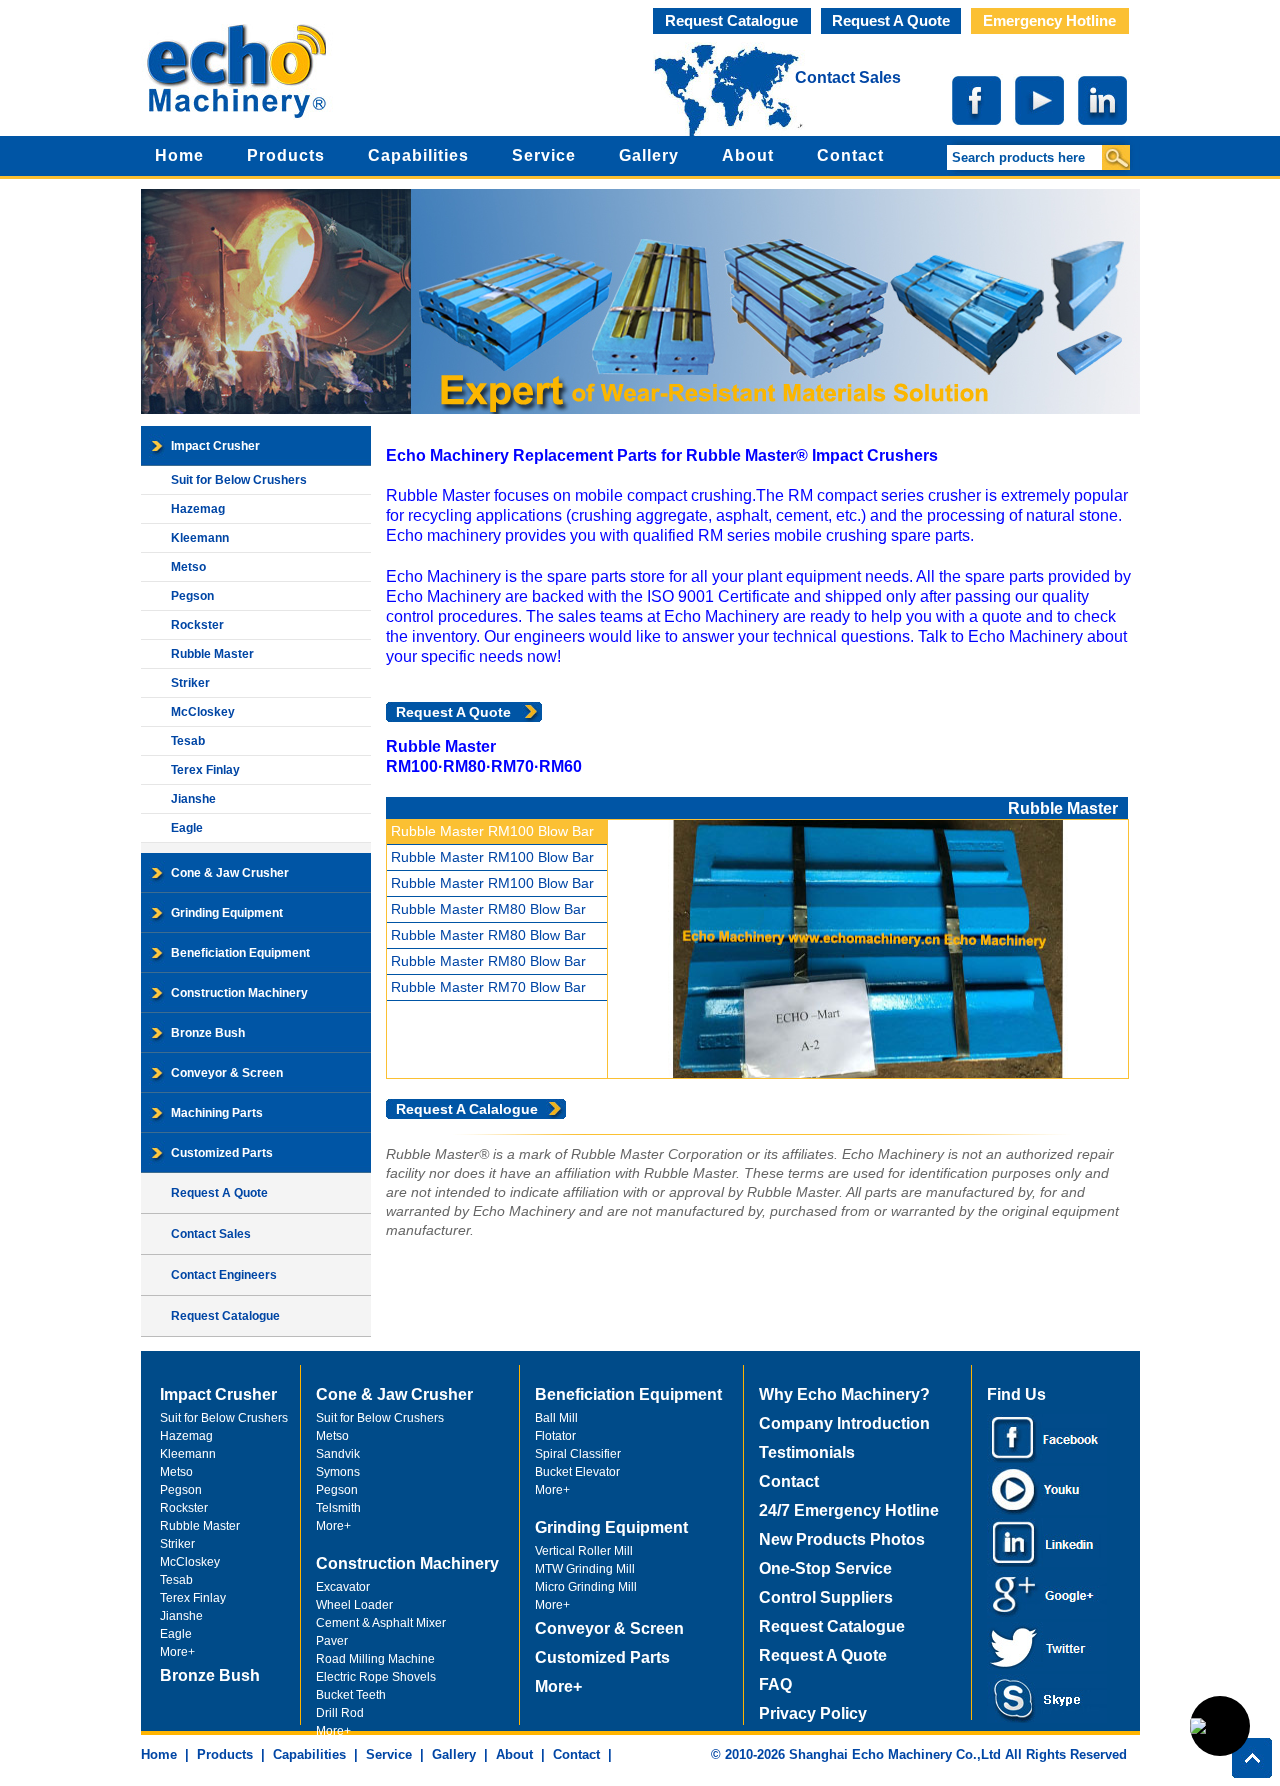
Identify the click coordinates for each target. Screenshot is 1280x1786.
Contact (850, 155)
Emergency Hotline (1049, 20)
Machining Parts (217, 1113)
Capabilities (418, 155)
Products (286, 155)
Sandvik (338, 1454)
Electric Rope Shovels (376, 1677)
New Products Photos (842, 1539)
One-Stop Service (825, 1568)
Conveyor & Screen (227, 1073)
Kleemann (200, 538)
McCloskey (203, 712)
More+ (177, 1652)
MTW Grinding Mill (585, 1569)
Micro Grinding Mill (586, 1587)
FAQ (775, 1684)
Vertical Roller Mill (584, 1551)
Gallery (649, 155)
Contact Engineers (224, 1275)
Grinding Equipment (227, 913)
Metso (188, 567)
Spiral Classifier (578, 1454)
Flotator (555, 1436)
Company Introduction (844, 1423)
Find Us (1016, 1394)
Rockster (197, 625)
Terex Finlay (205, 770)
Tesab (188, 741)
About (748, 155)
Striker (190, 683)
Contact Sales (848, 77)
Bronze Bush (208, 1033)
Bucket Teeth (351, 1695)
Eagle (187, 828)
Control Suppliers (826, 1597)
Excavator (343, 1587)
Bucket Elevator (577, 1472)
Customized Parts (222, 1153)
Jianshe (193, 799)
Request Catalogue (731, 20)
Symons (338, 1472)
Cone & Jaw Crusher (230, 873)
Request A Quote (891, 20)
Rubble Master (212, 654)
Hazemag (198, 509)
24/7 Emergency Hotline (849, 1510)
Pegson (192, 596)
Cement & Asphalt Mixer (381, 1623)
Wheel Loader (354, 1605)
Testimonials (807, 1452)
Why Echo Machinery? (844, 1394)
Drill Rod (340, 1713)
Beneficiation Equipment (240, 953)
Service (544, 155)
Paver (332, 1641)
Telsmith (338, 1508)
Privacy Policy (813, 1713)
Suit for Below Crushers (239, 480)
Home (179, 155)
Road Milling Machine (375, 1659)
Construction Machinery (239, 993)
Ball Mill (556, 1418)
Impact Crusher (215, 446)
